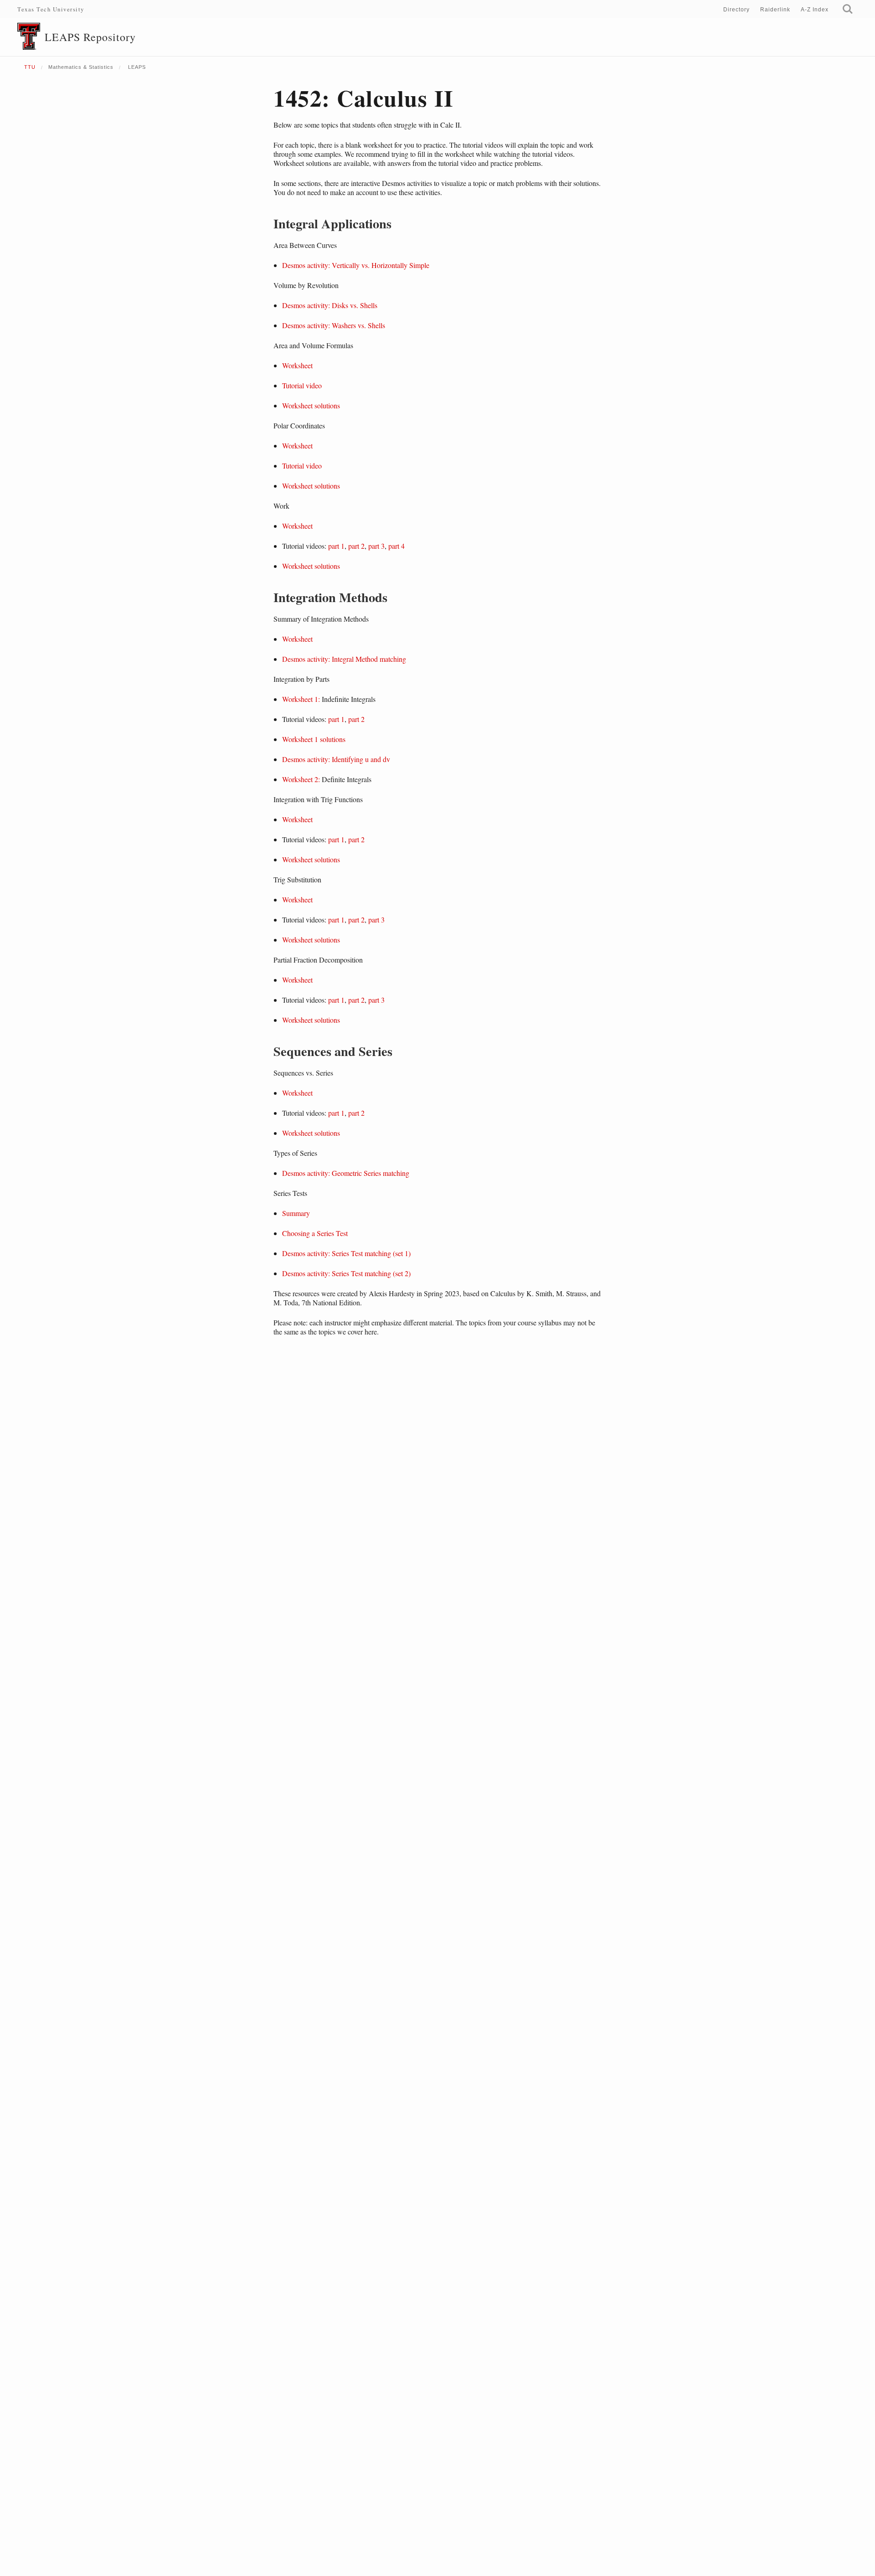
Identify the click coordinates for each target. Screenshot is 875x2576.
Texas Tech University (51, 9)
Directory (736, 10)
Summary (296, 1213)
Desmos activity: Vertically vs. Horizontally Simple (356, 265)
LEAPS (136, 67)
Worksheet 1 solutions (314, 739)
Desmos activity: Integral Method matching (344, 659)
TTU (30, 67)
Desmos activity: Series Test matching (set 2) (346, 1273)
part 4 (396, 546)
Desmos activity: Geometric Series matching (346, 1173)
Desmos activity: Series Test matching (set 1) (346, 1253)
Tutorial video (302, 385)
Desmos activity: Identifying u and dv (336, 759)
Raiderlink (775, 10)
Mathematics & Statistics (81, 67)
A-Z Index (815, 10)
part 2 (356, 546)
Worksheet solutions (311, 405)
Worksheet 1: (301, 699)
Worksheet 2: (301, 779)
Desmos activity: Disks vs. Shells (330, 305)
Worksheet (297, 365)
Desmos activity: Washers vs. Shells (334, 325)
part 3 (376, 546)
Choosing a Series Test (315, 1233)
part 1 (336, 546)
